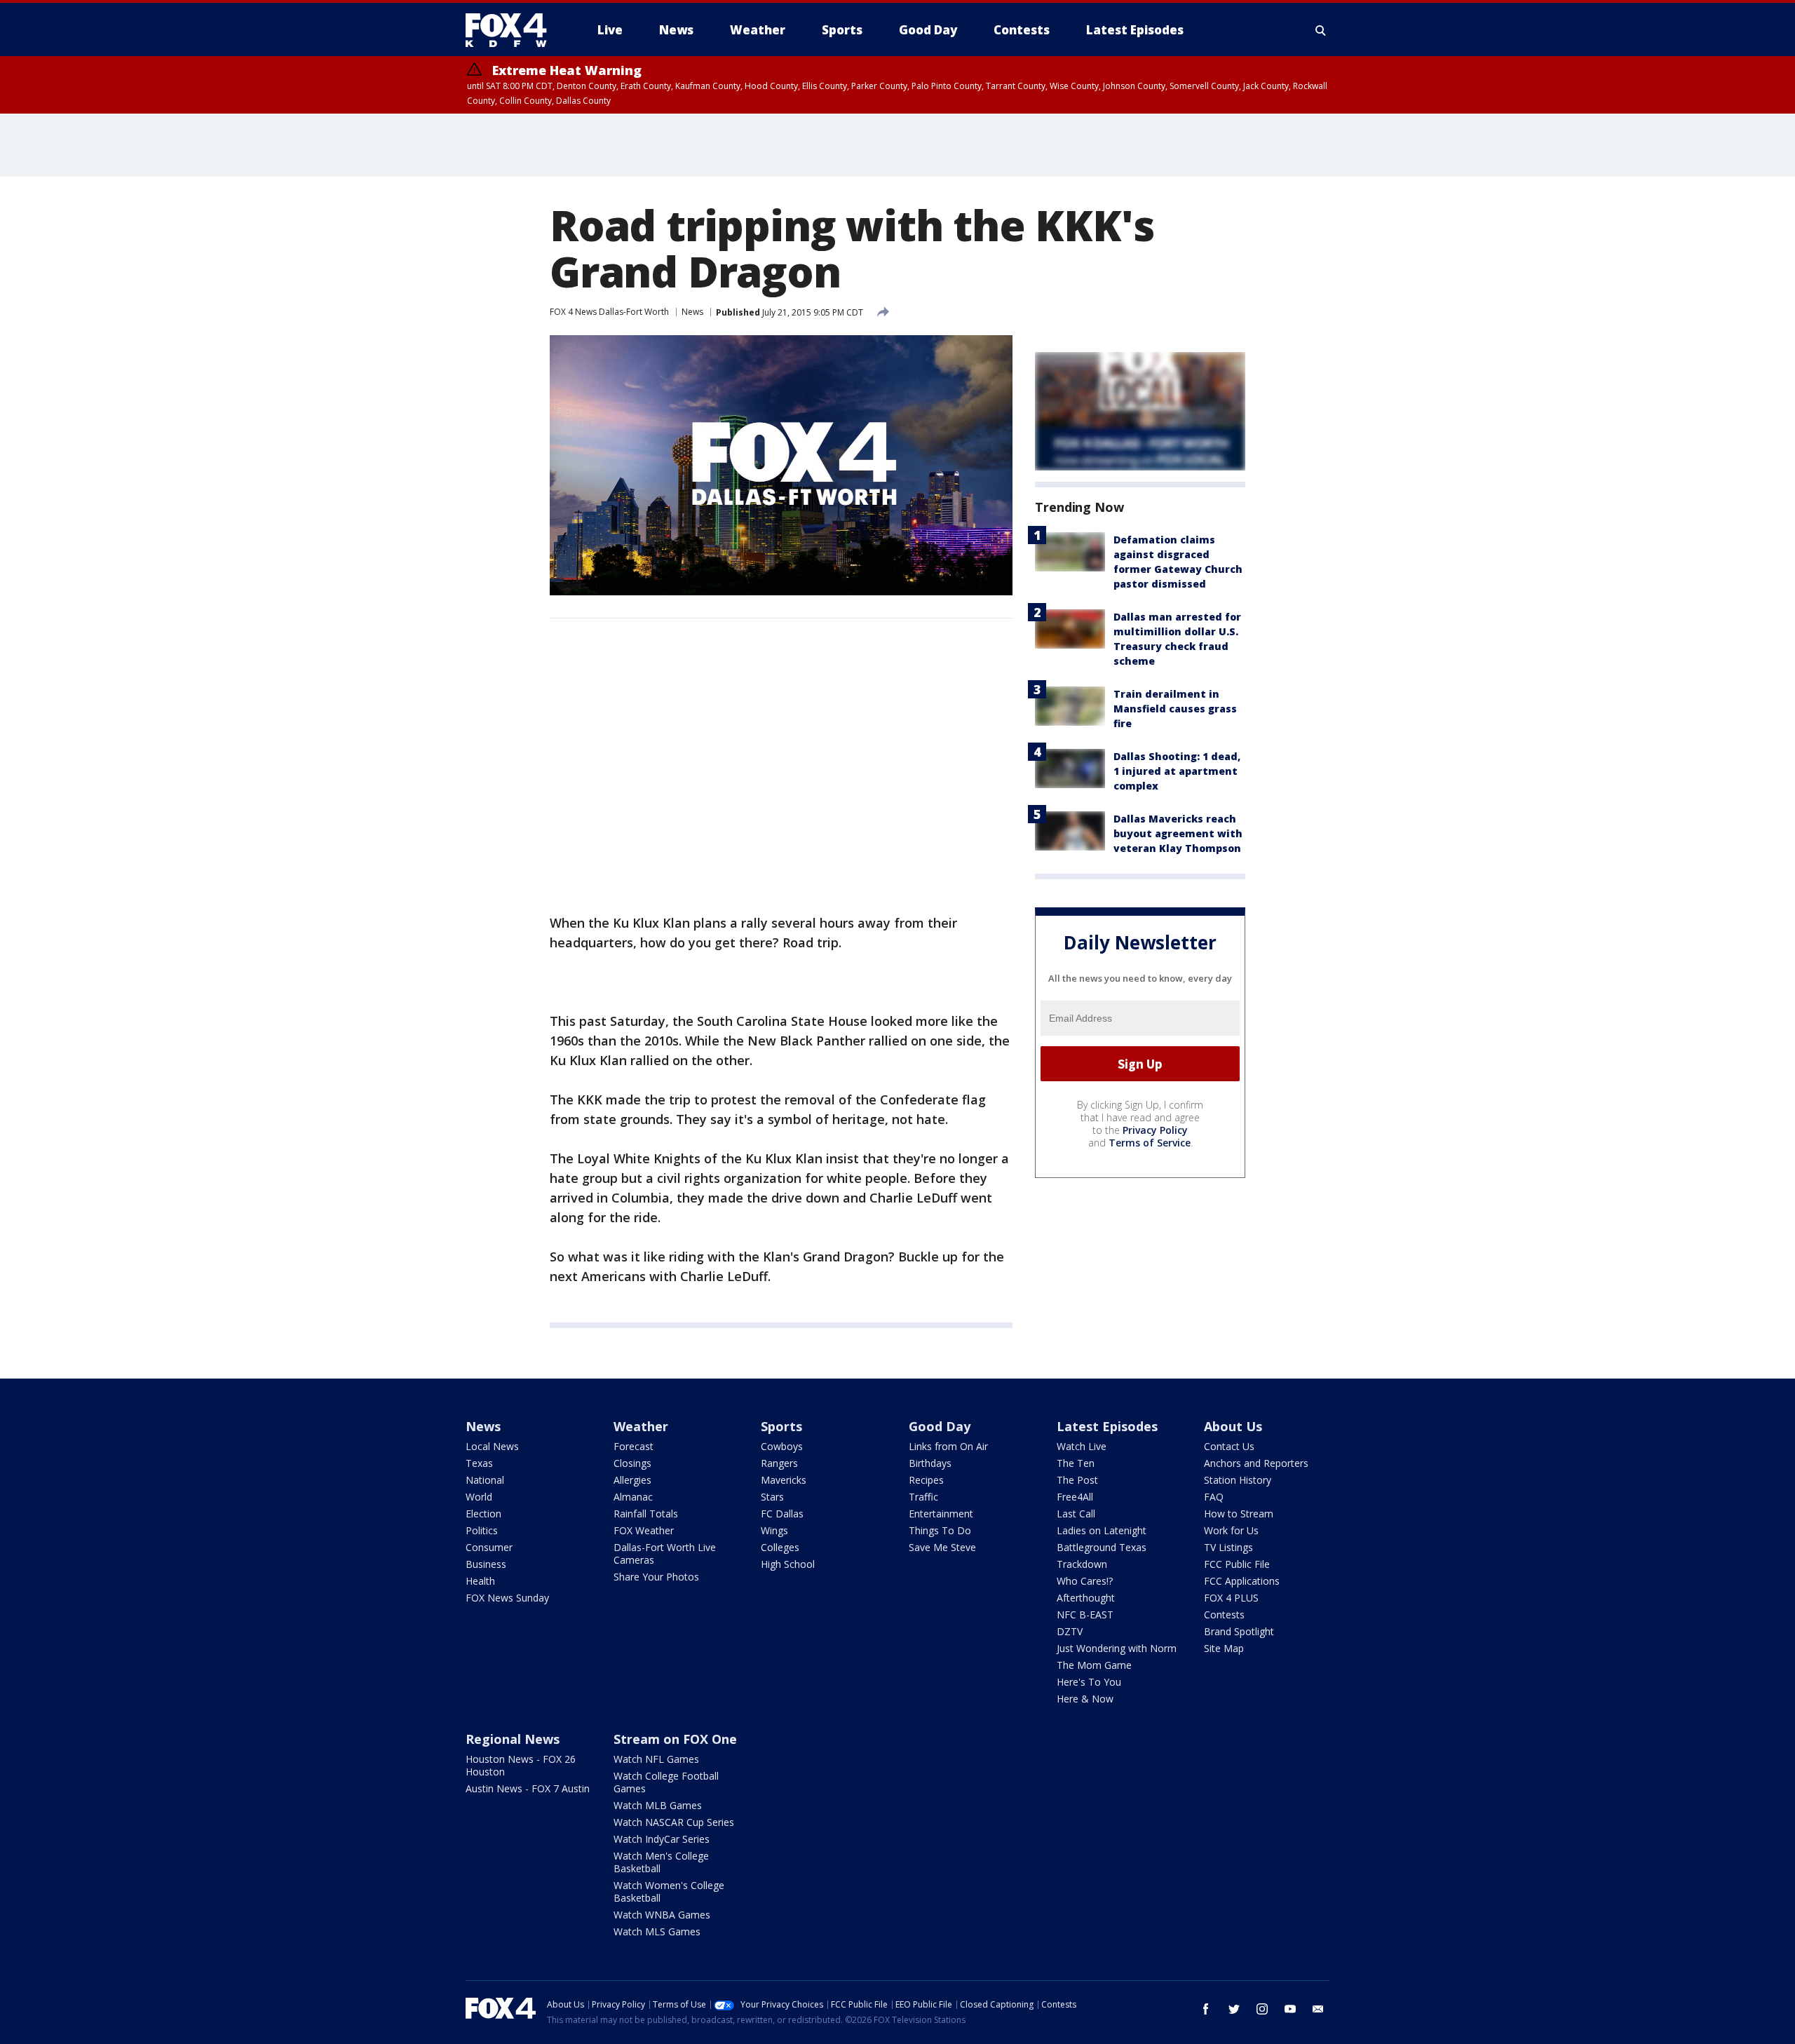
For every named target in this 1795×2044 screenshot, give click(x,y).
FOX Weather (644, 1530)
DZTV (1070, 1631)
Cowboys (782, 1446)
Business (486, 1564)
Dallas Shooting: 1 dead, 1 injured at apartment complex (1177, 771)
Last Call (1076, 1514)
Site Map (1224, 1648)
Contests (1224, 1615)
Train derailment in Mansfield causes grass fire (1175, 709)
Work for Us (1231, 1530)
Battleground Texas (1102, 1547)
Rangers (779, 1463)
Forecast (634, 1446)
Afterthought (1086, 1598)
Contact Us (1229, 1446)
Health (480, 1581)
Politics (482, 1530)
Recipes (926, 1480)
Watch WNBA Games (662, 1915)
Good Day (940, 1426)
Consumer (489, 1547)
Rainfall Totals (646, 1514)
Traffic (923, 1497)
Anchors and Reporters (1256, 1463)
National (485, 1480)
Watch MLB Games (658, 1805)
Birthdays (930, 1463)
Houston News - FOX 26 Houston (521, 1765)
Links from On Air (948, 1446)
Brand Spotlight (1239, 1631)
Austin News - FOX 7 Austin (528, 1788)
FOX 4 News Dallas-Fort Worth (609, 312)
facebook (1206, 2009)
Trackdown (1082, 1564)
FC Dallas (782, 1514)
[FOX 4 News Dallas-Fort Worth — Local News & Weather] (512, 30)
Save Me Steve (942, 1547)
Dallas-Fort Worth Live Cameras (665, 1554)
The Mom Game (1094, 1665)
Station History (1238, 1480)
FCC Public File (1237, 1564)
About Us (1233, 1426)
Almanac (633, 1497)
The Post (1077, 1480)
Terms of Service (1150, 1143)
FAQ (1214, 1497)
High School (788, 1564)
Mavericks (784, 1480)
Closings (632, 1463)
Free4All (1075, 1497)
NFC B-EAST (1085, 1615)
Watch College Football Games (666, 1782)
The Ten (1076, 1463)
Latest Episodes (1107, 1426)
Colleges (780, 1547)
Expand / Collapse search (1321, 30)
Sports (781, 1426)
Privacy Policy (1155, 1130)
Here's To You (1089, 1682)
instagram (1262, 2009)
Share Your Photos (656, 1577)
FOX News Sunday (507, 1598)
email (1318, 2009)
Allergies (632, 1480)
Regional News (513, 1739)
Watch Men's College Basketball (661, 1862)
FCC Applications (1242, 1581)
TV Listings (1228, 1547)
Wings (774, 1530)
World (479, 1497)
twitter (1234, 2009)
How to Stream (1239, 1514)
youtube (1290, 2009)
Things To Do (940, 1530)
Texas (479, 1463)
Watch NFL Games (656, 1759)
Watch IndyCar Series (662, 1839)
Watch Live (1082, 1446)
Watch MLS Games (657, 1931)
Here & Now (1085, 1699)
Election (483, 1514)
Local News (492, 1446)
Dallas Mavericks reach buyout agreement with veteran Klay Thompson (1178, 833)
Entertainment (941, 1514)
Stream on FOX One (675, 1739)
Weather (641, 1426)
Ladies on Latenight (1102, 1530)
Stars (772, 1497)
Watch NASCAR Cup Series (674, 1822)
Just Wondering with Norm (1117, 1648)
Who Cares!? (1085, 1581)
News (692, 312)
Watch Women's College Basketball (669, 1891)
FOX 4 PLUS (1231, 1598)
